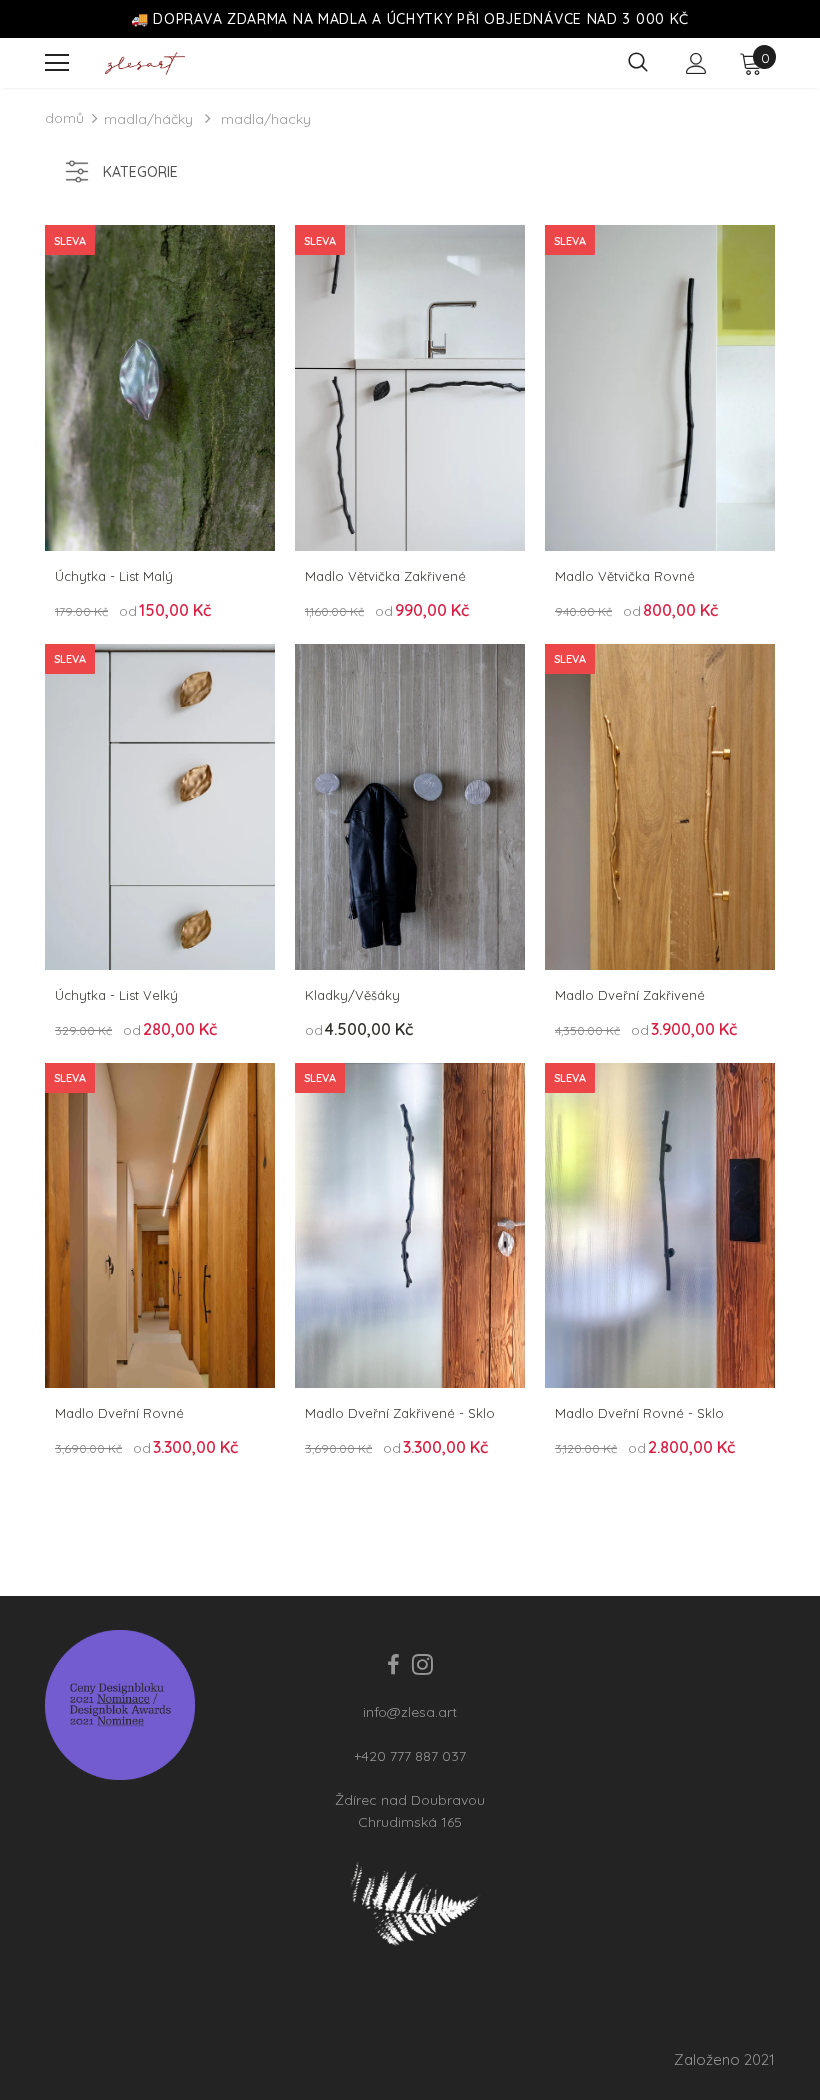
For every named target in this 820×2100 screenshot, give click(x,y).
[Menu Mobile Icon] (57, 63)
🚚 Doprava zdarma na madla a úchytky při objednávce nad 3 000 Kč (410, 19)
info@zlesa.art (410, 1712)
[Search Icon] (638, 63)
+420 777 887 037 (410, 1756)
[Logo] (145, 63)
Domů (64, 118)
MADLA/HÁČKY (148, 119)
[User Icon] (696, 63)
